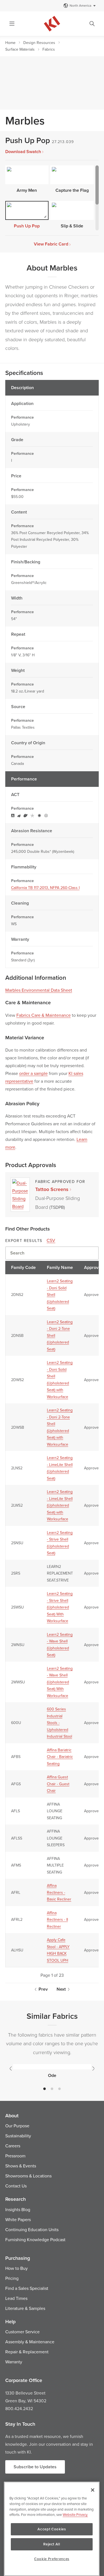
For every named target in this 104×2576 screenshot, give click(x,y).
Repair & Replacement (27, 2352)
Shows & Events (21, 2166)
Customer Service (22, 2332)
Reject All (52, 2544)
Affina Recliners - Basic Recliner (59, 1892)
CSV (51, 1240)
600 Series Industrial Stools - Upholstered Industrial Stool (59, 1723)
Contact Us (16, 2186)
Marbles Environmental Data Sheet (39, 990)
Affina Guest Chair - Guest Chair (58, 1784)
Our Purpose (17, 2126)
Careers (13, 2146)
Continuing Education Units (32, 2229)
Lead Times (16, 2298)
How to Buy (17, 2268)
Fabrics (49, 49)
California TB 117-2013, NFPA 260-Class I (45, 888)
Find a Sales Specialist (27, 2288)
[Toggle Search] (92, 24)
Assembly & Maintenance (30, 2342)
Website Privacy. (75, 2514)
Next (61, 1989)
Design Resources (39, 43)
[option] (52, 2071)
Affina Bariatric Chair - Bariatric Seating (60, 1757)
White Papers (18, 2219)
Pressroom (15, 2156)
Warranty (14, 2362)
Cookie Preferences (52, 2559)
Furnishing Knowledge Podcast (35, 2239)
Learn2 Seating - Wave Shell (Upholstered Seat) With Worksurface (60, 1682)
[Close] (93, 2490)
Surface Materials (20, 49)
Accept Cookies (52, 2529)
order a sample (33, 1073)
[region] (52, 2529)
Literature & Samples (25, 2308)
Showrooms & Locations (28, 2176)
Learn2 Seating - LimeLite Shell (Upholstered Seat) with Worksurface (60, 1505)
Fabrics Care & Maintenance (44, 1015)
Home (10, 43)
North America (80, 5)
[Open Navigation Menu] (12, 24)
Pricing (12, 2278)
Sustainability (18, 2136)
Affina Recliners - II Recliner (57, 1920)
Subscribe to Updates (35, 2467)
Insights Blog (18, 2209)
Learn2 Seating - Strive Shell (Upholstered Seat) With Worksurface (60, 1607)
